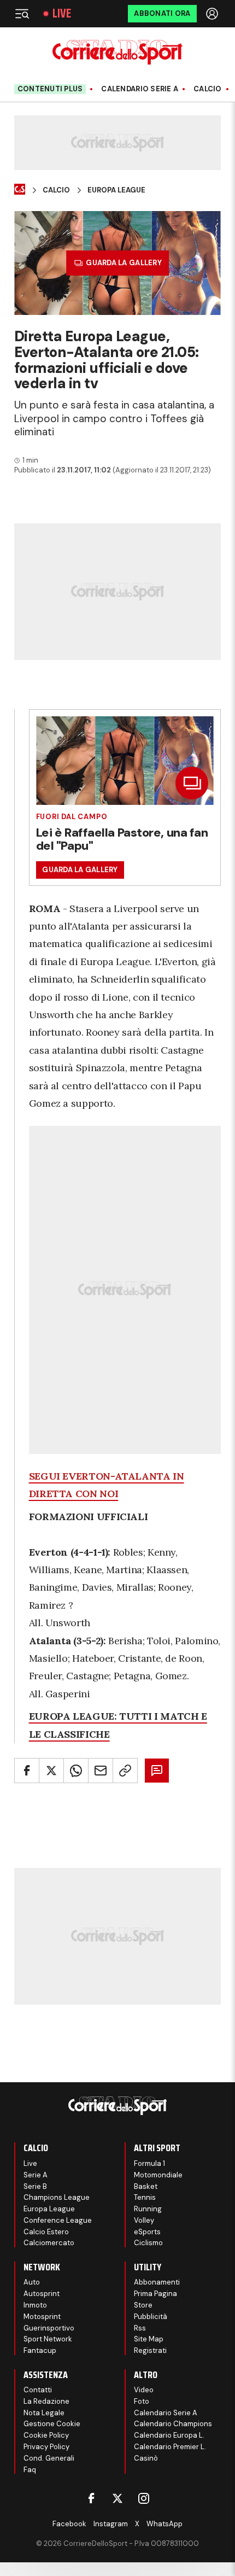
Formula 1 (149, 2163)
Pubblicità (151, 2317)
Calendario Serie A (140, 89)
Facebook (69, 2524)
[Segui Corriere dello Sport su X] (117, 2498)
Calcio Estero (46, 2232)
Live (62, 14)
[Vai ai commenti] (157, 1771)
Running (148, 2209)
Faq (30, 2470)
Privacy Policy (46, 2447)
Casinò (146, 2458)
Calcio (208, 89)
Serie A (36, 2175)
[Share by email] (101, 1771)
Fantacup (40, 2350)
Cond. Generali (49, 2458)
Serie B (35, 2186)
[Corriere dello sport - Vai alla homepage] (117, 52)
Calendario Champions (173, 2424)
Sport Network (48, 2339)
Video (144, 2390)
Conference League (58, 2220)
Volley (144, 2220)
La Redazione (46, 2401)
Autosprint (42, 2294)
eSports (147, 2232)
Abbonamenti (157, 2282)
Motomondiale (158, 2175)
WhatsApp (164, 2524)
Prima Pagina (155, 2294)
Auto (32, 2282)
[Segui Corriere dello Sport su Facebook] (91, 2498)
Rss (140, 2328)
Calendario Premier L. (170, 2447)
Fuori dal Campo (72, 817)
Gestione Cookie (52, 2424)
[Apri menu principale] (22, 14)
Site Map (149, 2339)
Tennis (145, 2197)
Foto (142, 2401)
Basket (146, 2186)
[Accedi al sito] (213, 14)
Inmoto (35, 2305)
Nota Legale (44, 2413)
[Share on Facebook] (27, 1771)
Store (143, 2305)
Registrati (150, 2350)
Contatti (38, 2390)
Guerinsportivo (49, 2328)
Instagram (111, 2524)
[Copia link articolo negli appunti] (125, 1771)
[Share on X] (51, 1771)
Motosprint (42, 2317)
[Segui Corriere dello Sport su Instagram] (144, 2498)
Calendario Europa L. (169, 2435)
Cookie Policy (46, 2435)
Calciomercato (49, 2243)
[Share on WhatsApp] (76, 1771)
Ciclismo (148, 2243)
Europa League (116, 190)
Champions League (57, 2197)
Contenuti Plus (50, 89)
